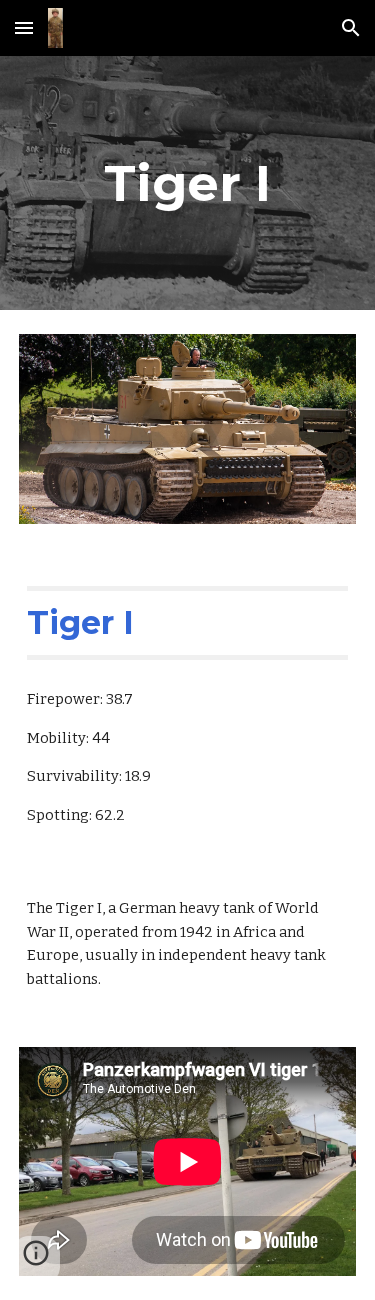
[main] (188, 183)
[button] (24, 27)
